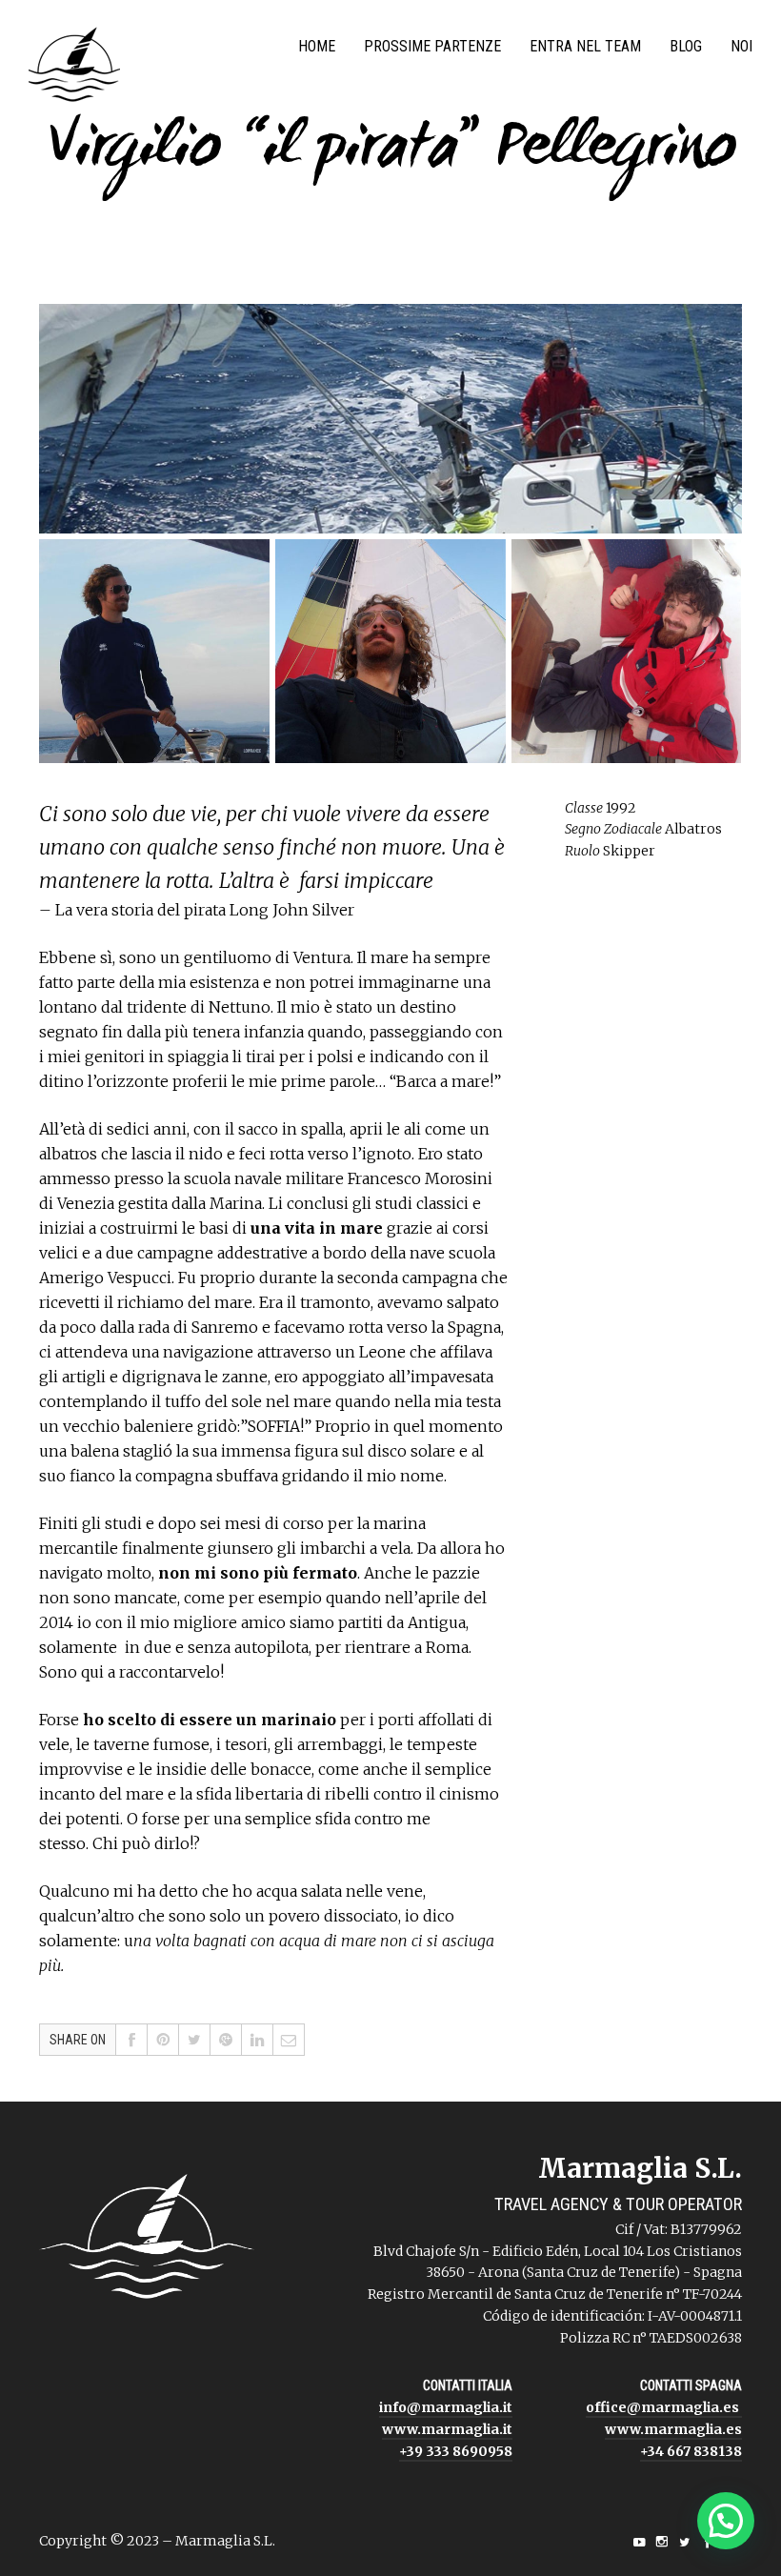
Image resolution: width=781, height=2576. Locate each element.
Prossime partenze (432, 46)
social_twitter (685, 2542)
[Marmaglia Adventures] (74, 69)
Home (317, 46)
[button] (726, 2521)
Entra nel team (585, 46)
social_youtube (639, 2542)
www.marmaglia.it (447, 2429)
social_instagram (662, 2542)
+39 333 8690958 (456, 2451)
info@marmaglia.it (446, 2407)
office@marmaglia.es (664, 2407)
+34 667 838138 (691, 2451)
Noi (741, 46)
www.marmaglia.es (673, 2429)
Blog (686, 46)
